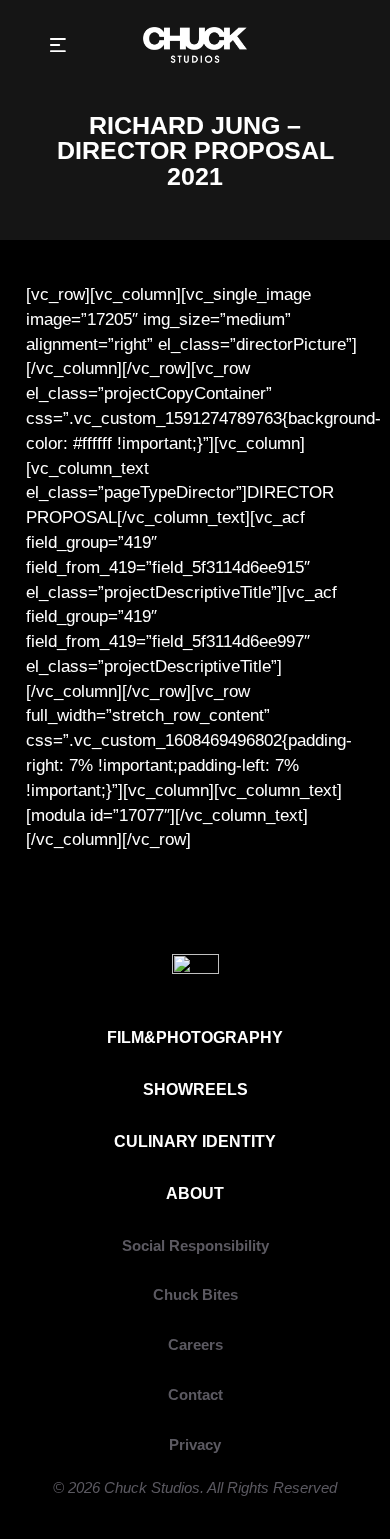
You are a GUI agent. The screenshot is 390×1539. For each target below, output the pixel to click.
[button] (57, 45)
